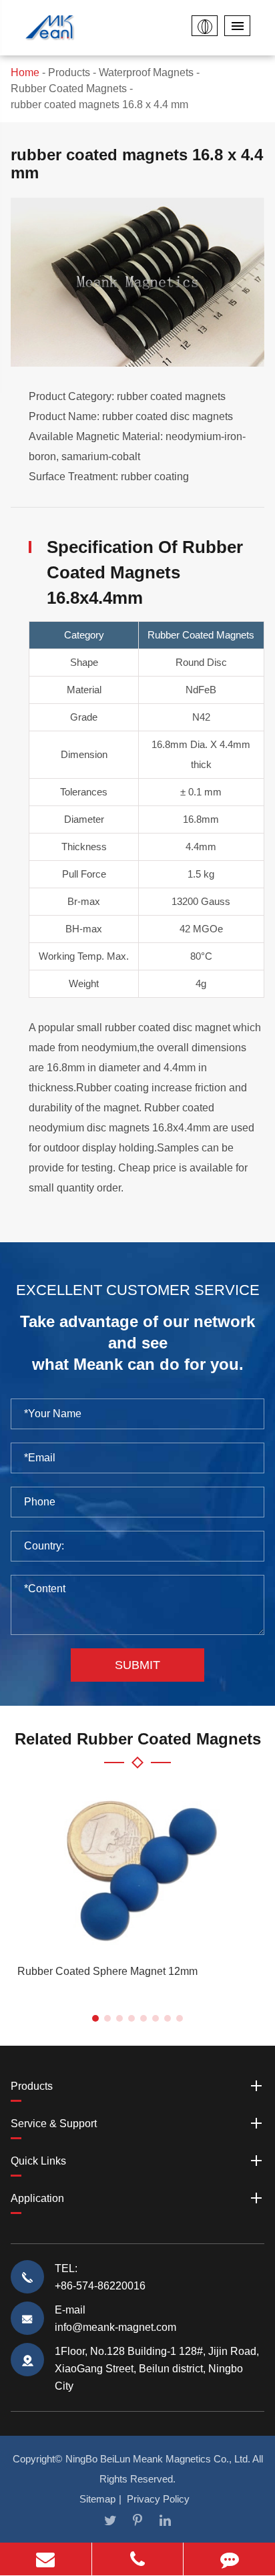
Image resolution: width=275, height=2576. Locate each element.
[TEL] (138, 2559)
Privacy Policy (158, 2499)
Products (69, 72)
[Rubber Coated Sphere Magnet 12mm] (137, 1868)
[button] (95, 2018)
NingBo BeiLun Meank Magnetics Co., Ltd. (158, 2459)
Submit (137, 1665)
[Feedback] (229, 2559)
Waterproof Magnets (146, 72)
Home (25, 72)
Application (37, 2198)
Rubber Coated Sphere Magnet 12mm (107, 1971)
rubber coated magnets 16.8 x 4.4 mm (99, 105)
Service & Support (54, 2124)
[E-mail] (46, 2559)
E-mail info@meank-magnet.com (115, 2319)
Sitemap (97, 2499)
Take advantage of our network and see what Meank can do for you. (137, 1342)
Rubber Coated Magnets (69, 88)
